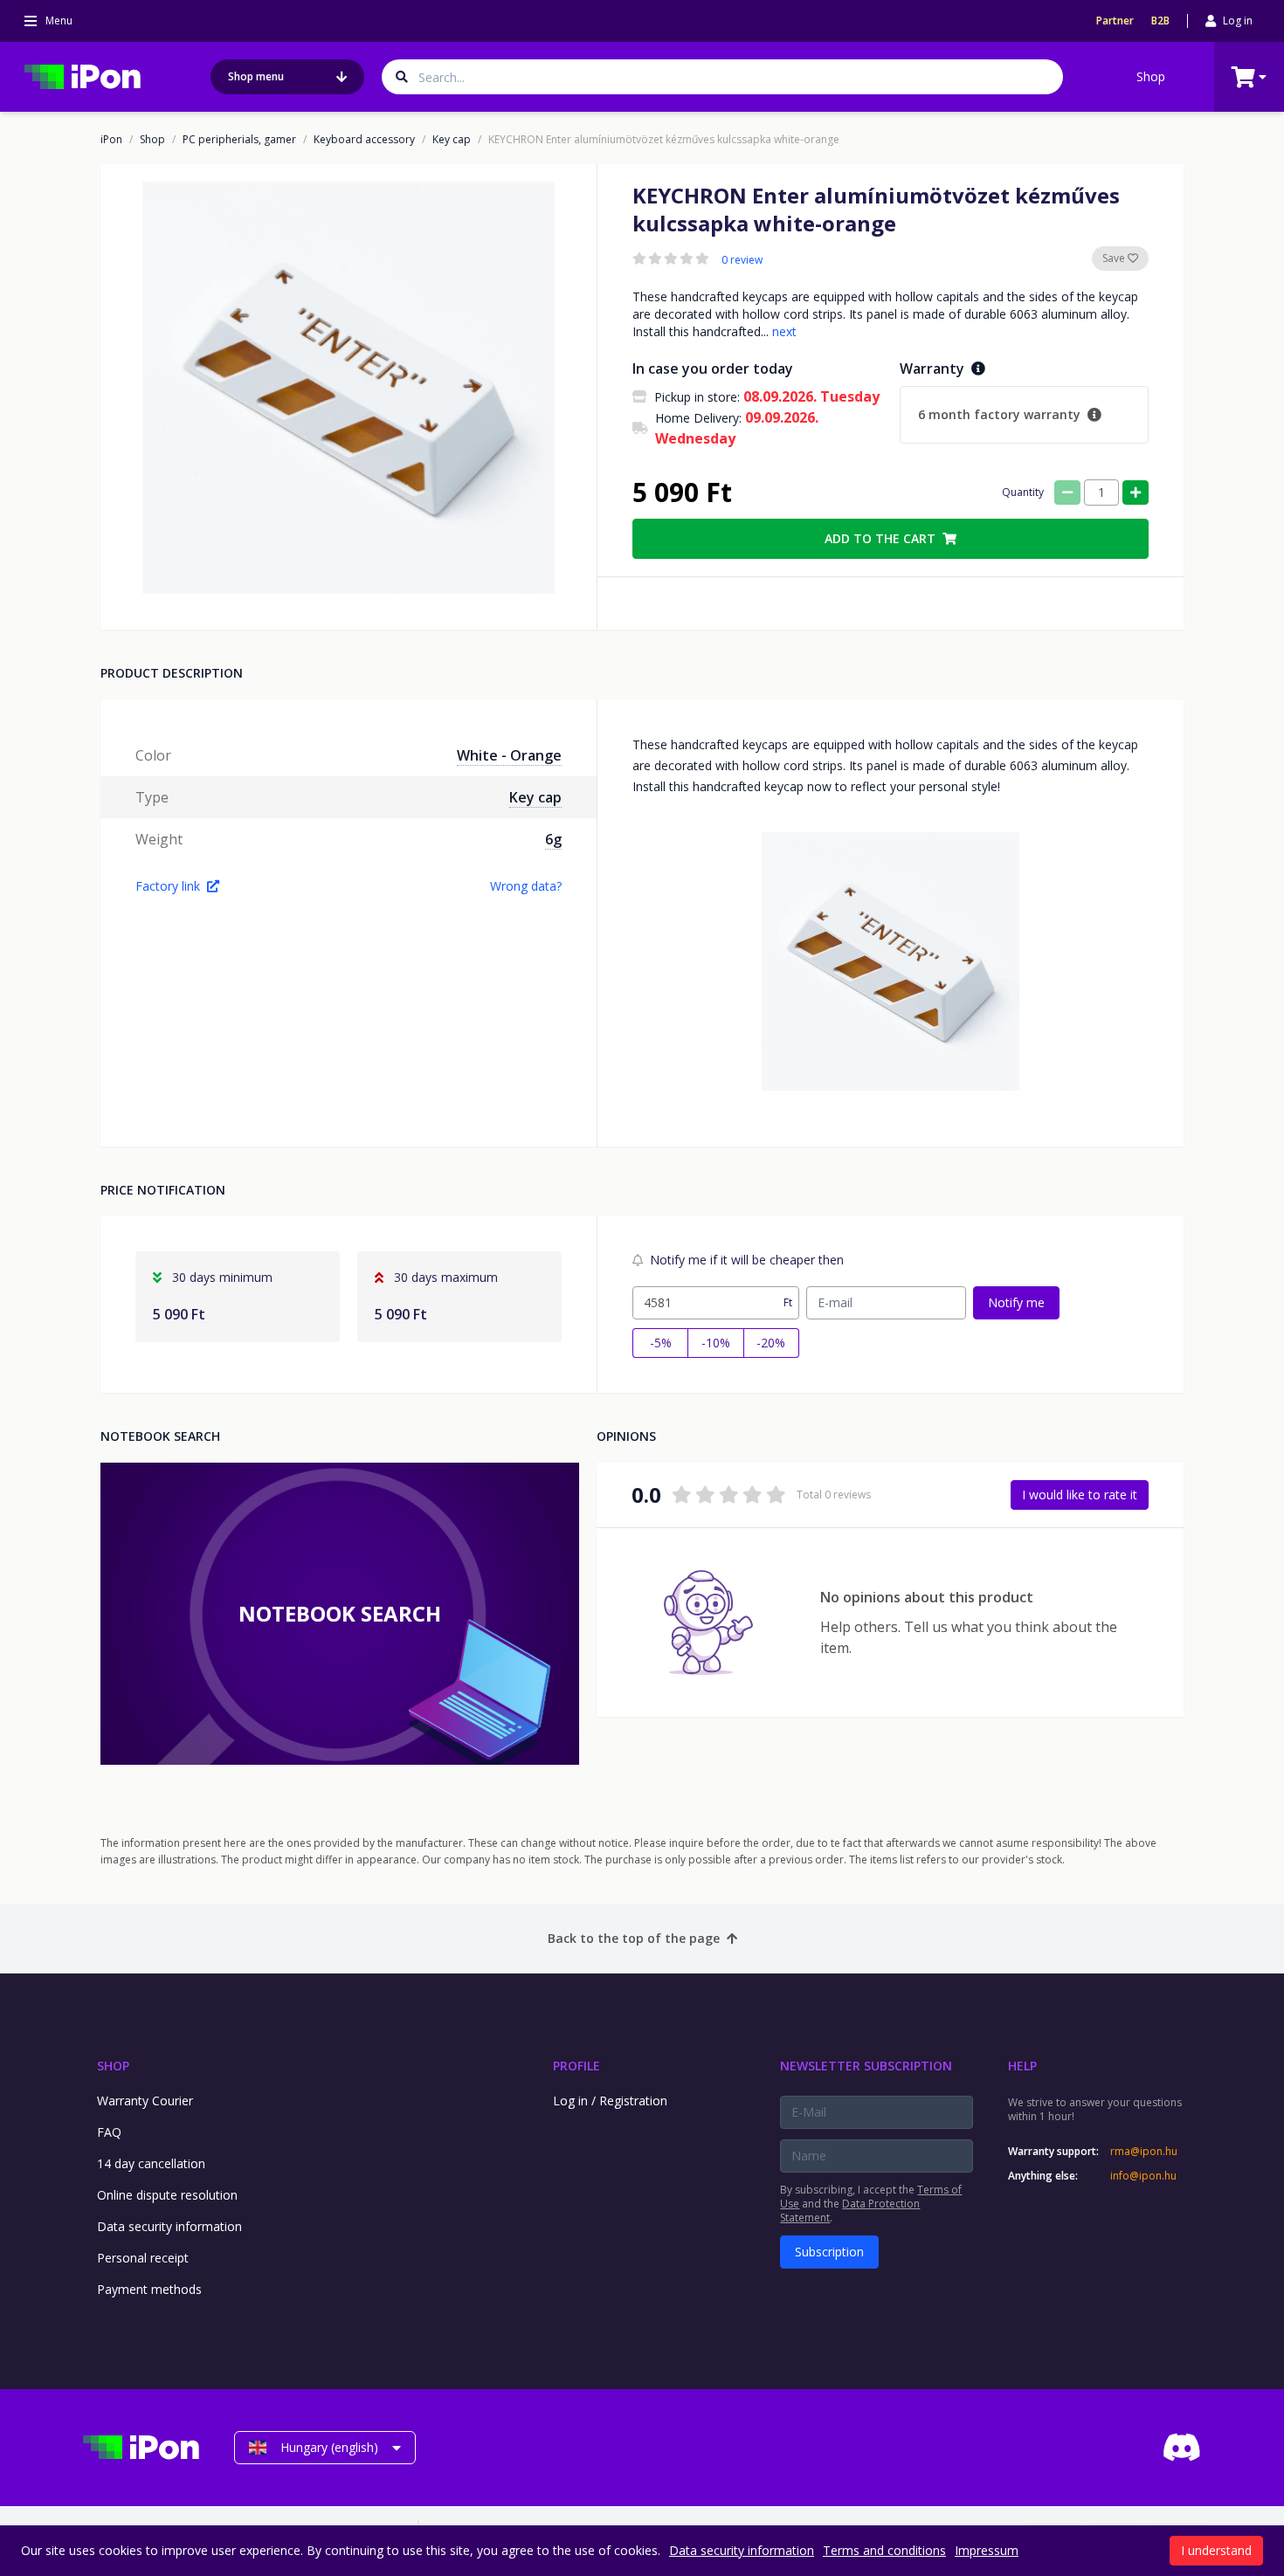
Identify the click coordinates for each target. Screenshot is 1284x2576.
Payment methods (149, 2289)
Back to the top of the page (634, 1938)
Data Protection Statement (850, 2211)
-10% (716, 1343)
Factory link (168, 886)
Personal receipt (143, 2258)
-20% (771, 1343)
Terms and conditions (884, 2550)
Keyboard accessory (364, 140)
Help (1022, 2066)
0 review (742, 260)
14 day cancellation (151, 2163)
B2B (1160, 21)
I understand (1216, 2550)
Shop (1151, 76)
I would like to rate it (1080, 1495)
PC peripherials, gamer (239, 140)
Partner (1115, 21)
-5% (661, 1343)
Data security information (169, 2226)
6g (553, 839)
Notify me (1016, 1302)
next (784, 331)
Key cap (452, 140)
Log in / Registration (610, 2101)
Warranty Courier (145, 2101)
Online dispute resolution (167, 2195)
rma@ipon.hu (1144, 2152)
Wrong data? (526, 886)
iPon (111, 140)
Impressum (987, 2550)
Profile (576, 2066)
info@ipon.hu (1143, 2176)
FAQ (109, 2132)
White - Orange (509, 755)
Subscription (829, 2252)
